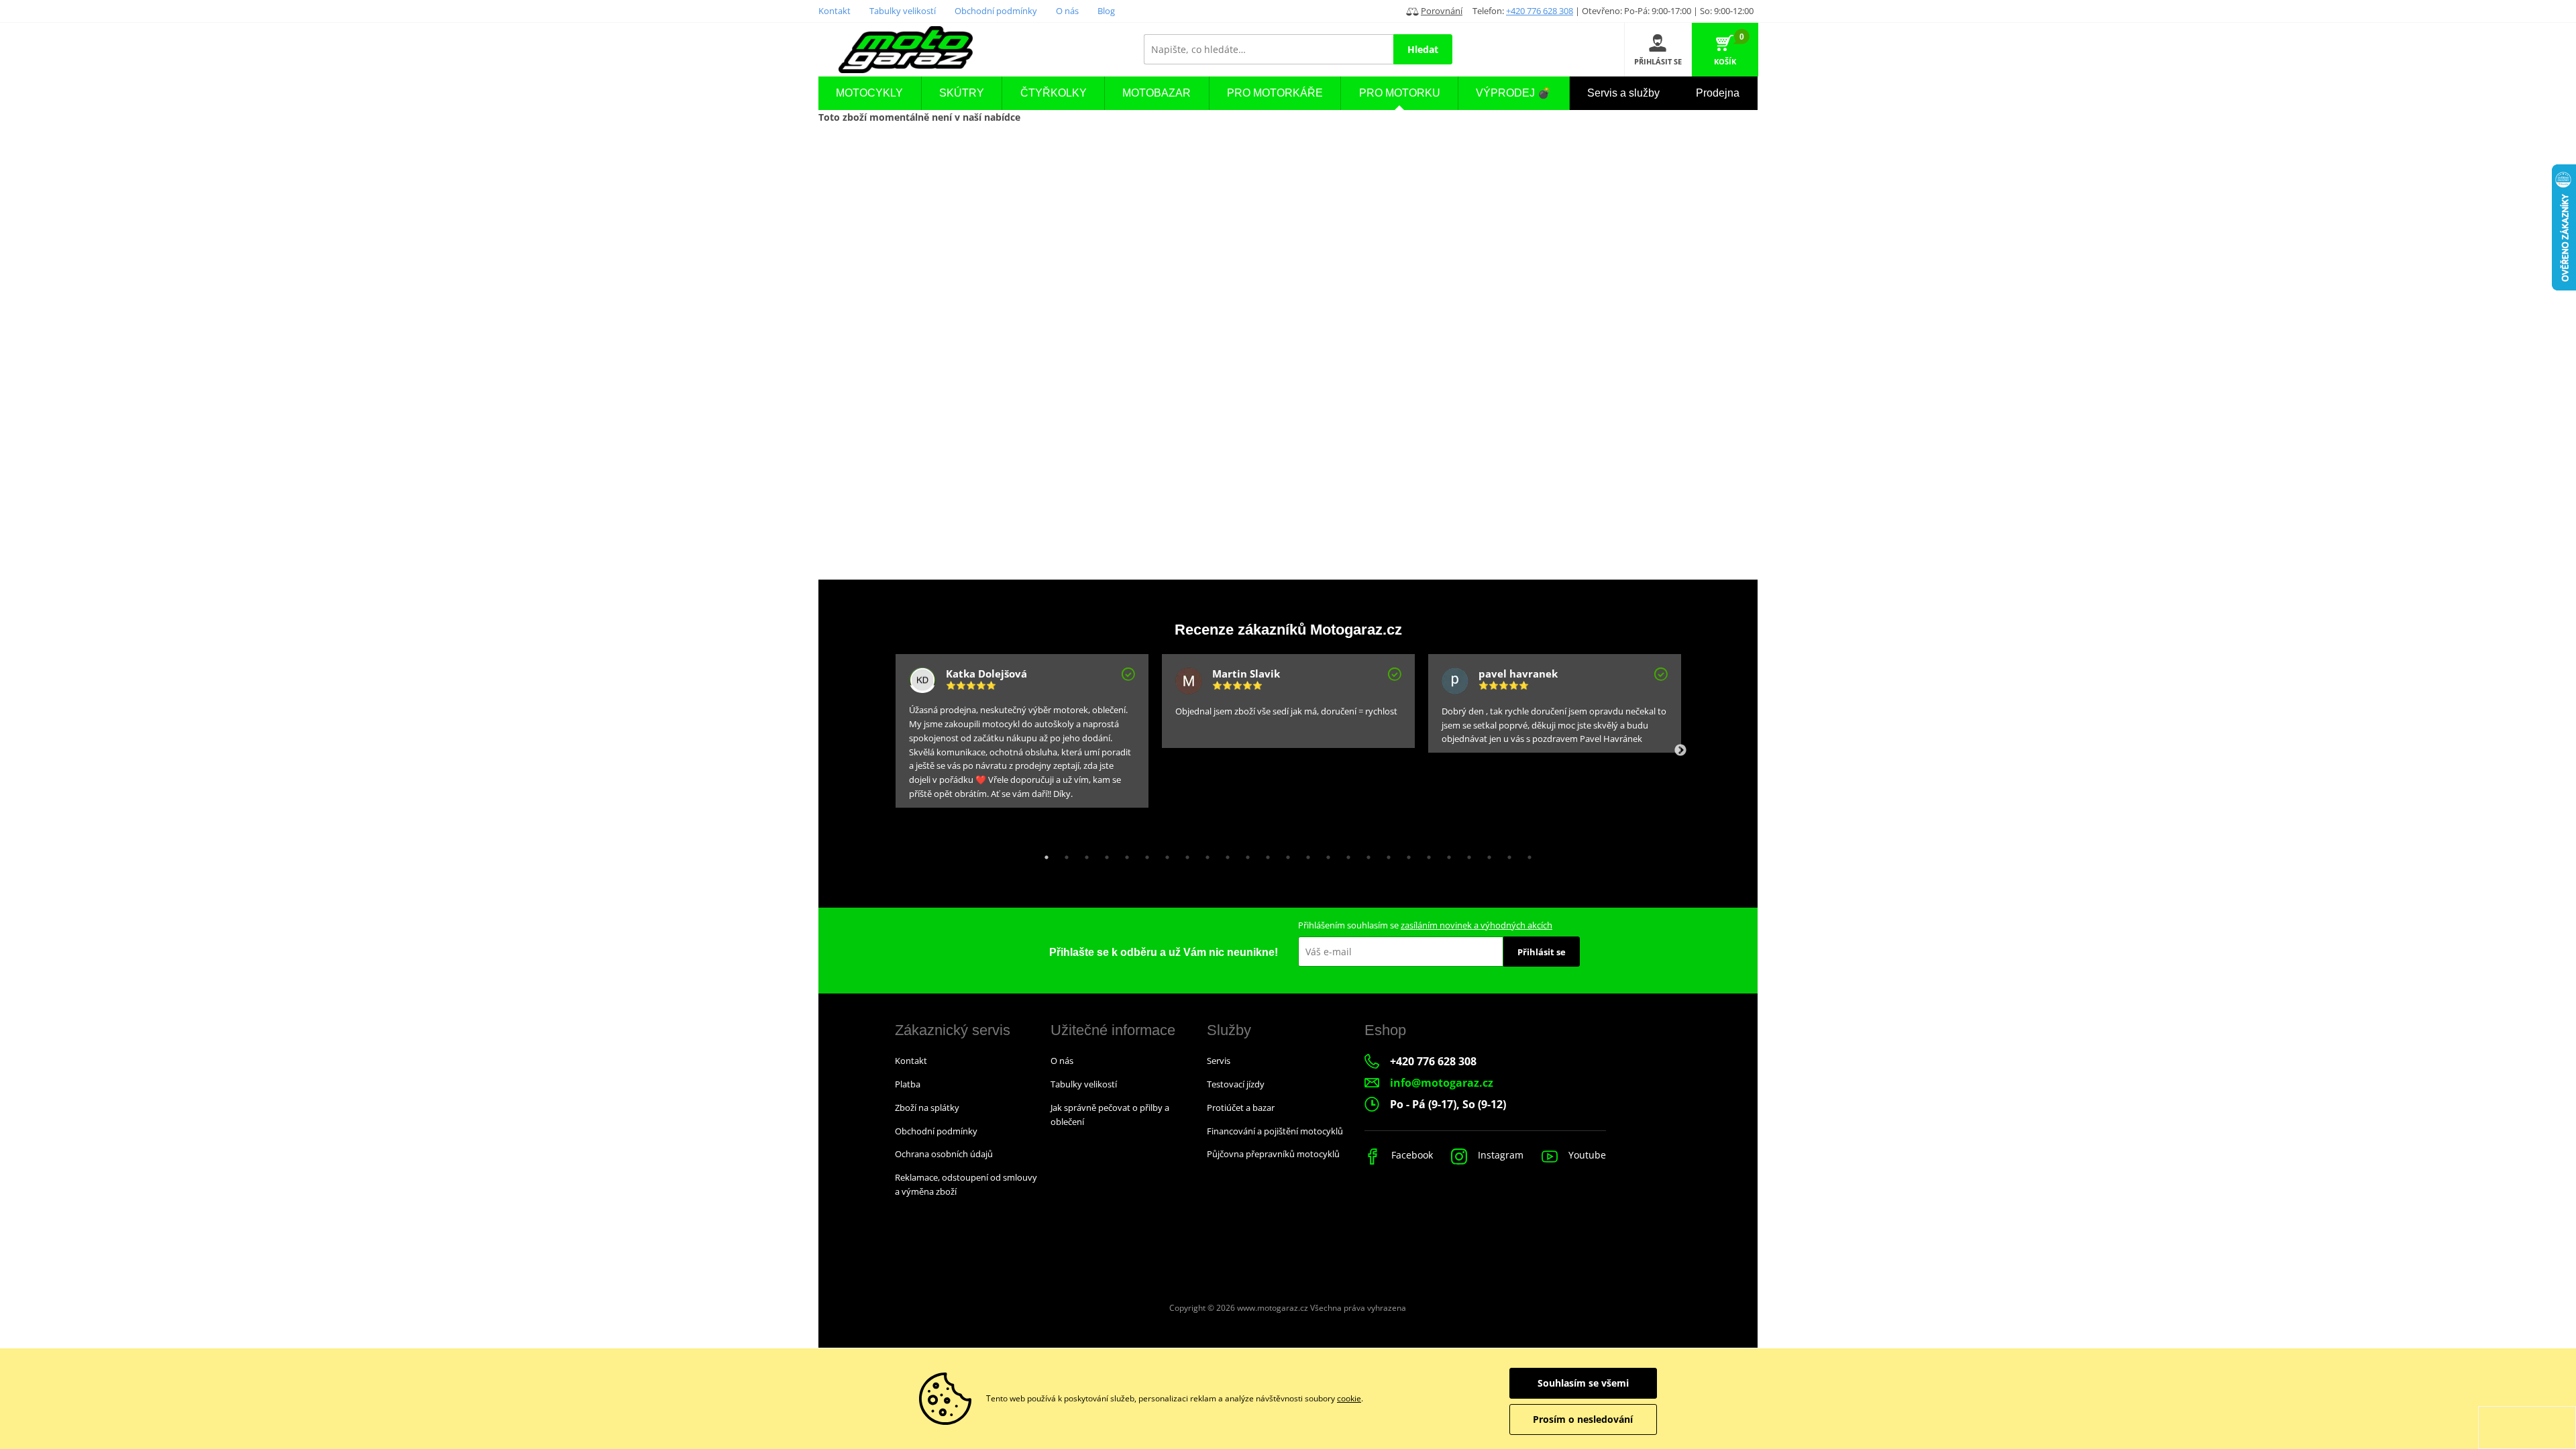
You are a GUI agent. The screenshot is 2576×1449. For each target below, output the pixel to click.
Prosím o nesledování (1583, 1419)
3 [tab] (1083, 854)
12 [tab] (1265, 854)
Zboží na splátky (927, 1108)
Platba (908, 1084)
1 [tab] (1043, 854)
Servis (1219, 1061)
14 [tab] (1305, 854)
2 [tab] (1063, 854)
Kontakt (835, 11)
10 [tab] (1224, 854)
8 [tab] (1184, 854)
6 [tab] (1144, 854)
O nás (1067, 11)
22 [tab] (1466, 854)
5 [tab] (1124, 854)
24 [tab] (1506, 854)
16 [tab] (1345, 854)
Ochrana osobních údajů (944, 1154)
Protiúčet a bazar (1241, 1108)
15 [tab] (1325, 854)
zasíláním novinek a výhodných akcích (1477, 925)
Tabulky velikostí (903, 11)
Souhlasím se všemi (1583, 1383)
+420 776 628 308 (1540, 11)
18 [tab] (1385, 854)
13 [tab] (1285, 854)
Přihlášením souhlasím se (1425, 925)
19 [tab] (1405, 854)
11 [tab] (1244, 854)
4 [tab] (1104, 854)
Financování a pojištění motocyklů (1275, 1131)
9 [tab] (1204, 854)
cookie (1349, 1398)
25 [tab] (1526, 854)
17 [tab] (1365, 854)
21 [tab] (1446, 854)
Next (1680, 751)
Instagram (1499, 1155)
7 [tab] (1164, 854)
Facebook (1411, 1155)
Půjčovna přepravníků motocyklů (1273, 1154)
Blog (1106, 11)
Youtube (1586, 1155)
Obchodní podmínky (996, 11)
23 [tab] (1486, 854)
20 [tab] (1426, 854)
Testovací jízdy (1236, 1084)
